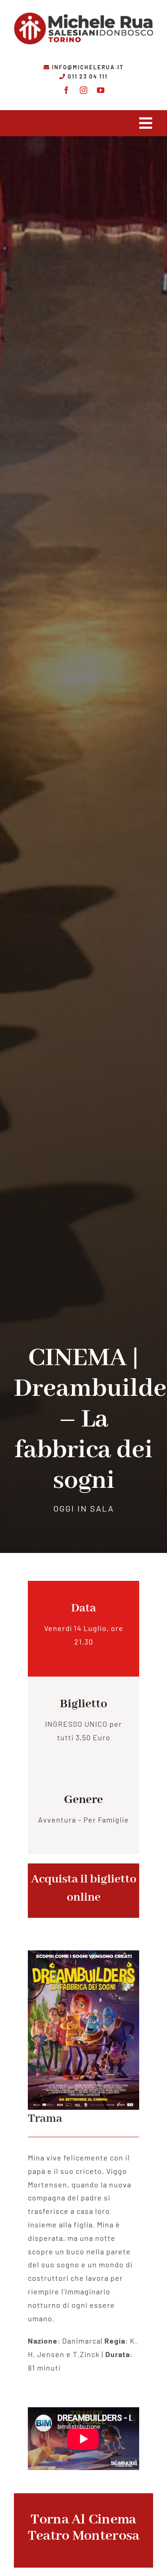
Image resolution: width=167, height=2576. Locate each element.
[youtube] (101, 90)
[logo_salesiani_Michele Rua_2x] (83, 10)
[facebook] (67, 90)
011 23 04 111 (88, 76)
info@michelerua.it (88, 67)
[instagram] (84, 90)
